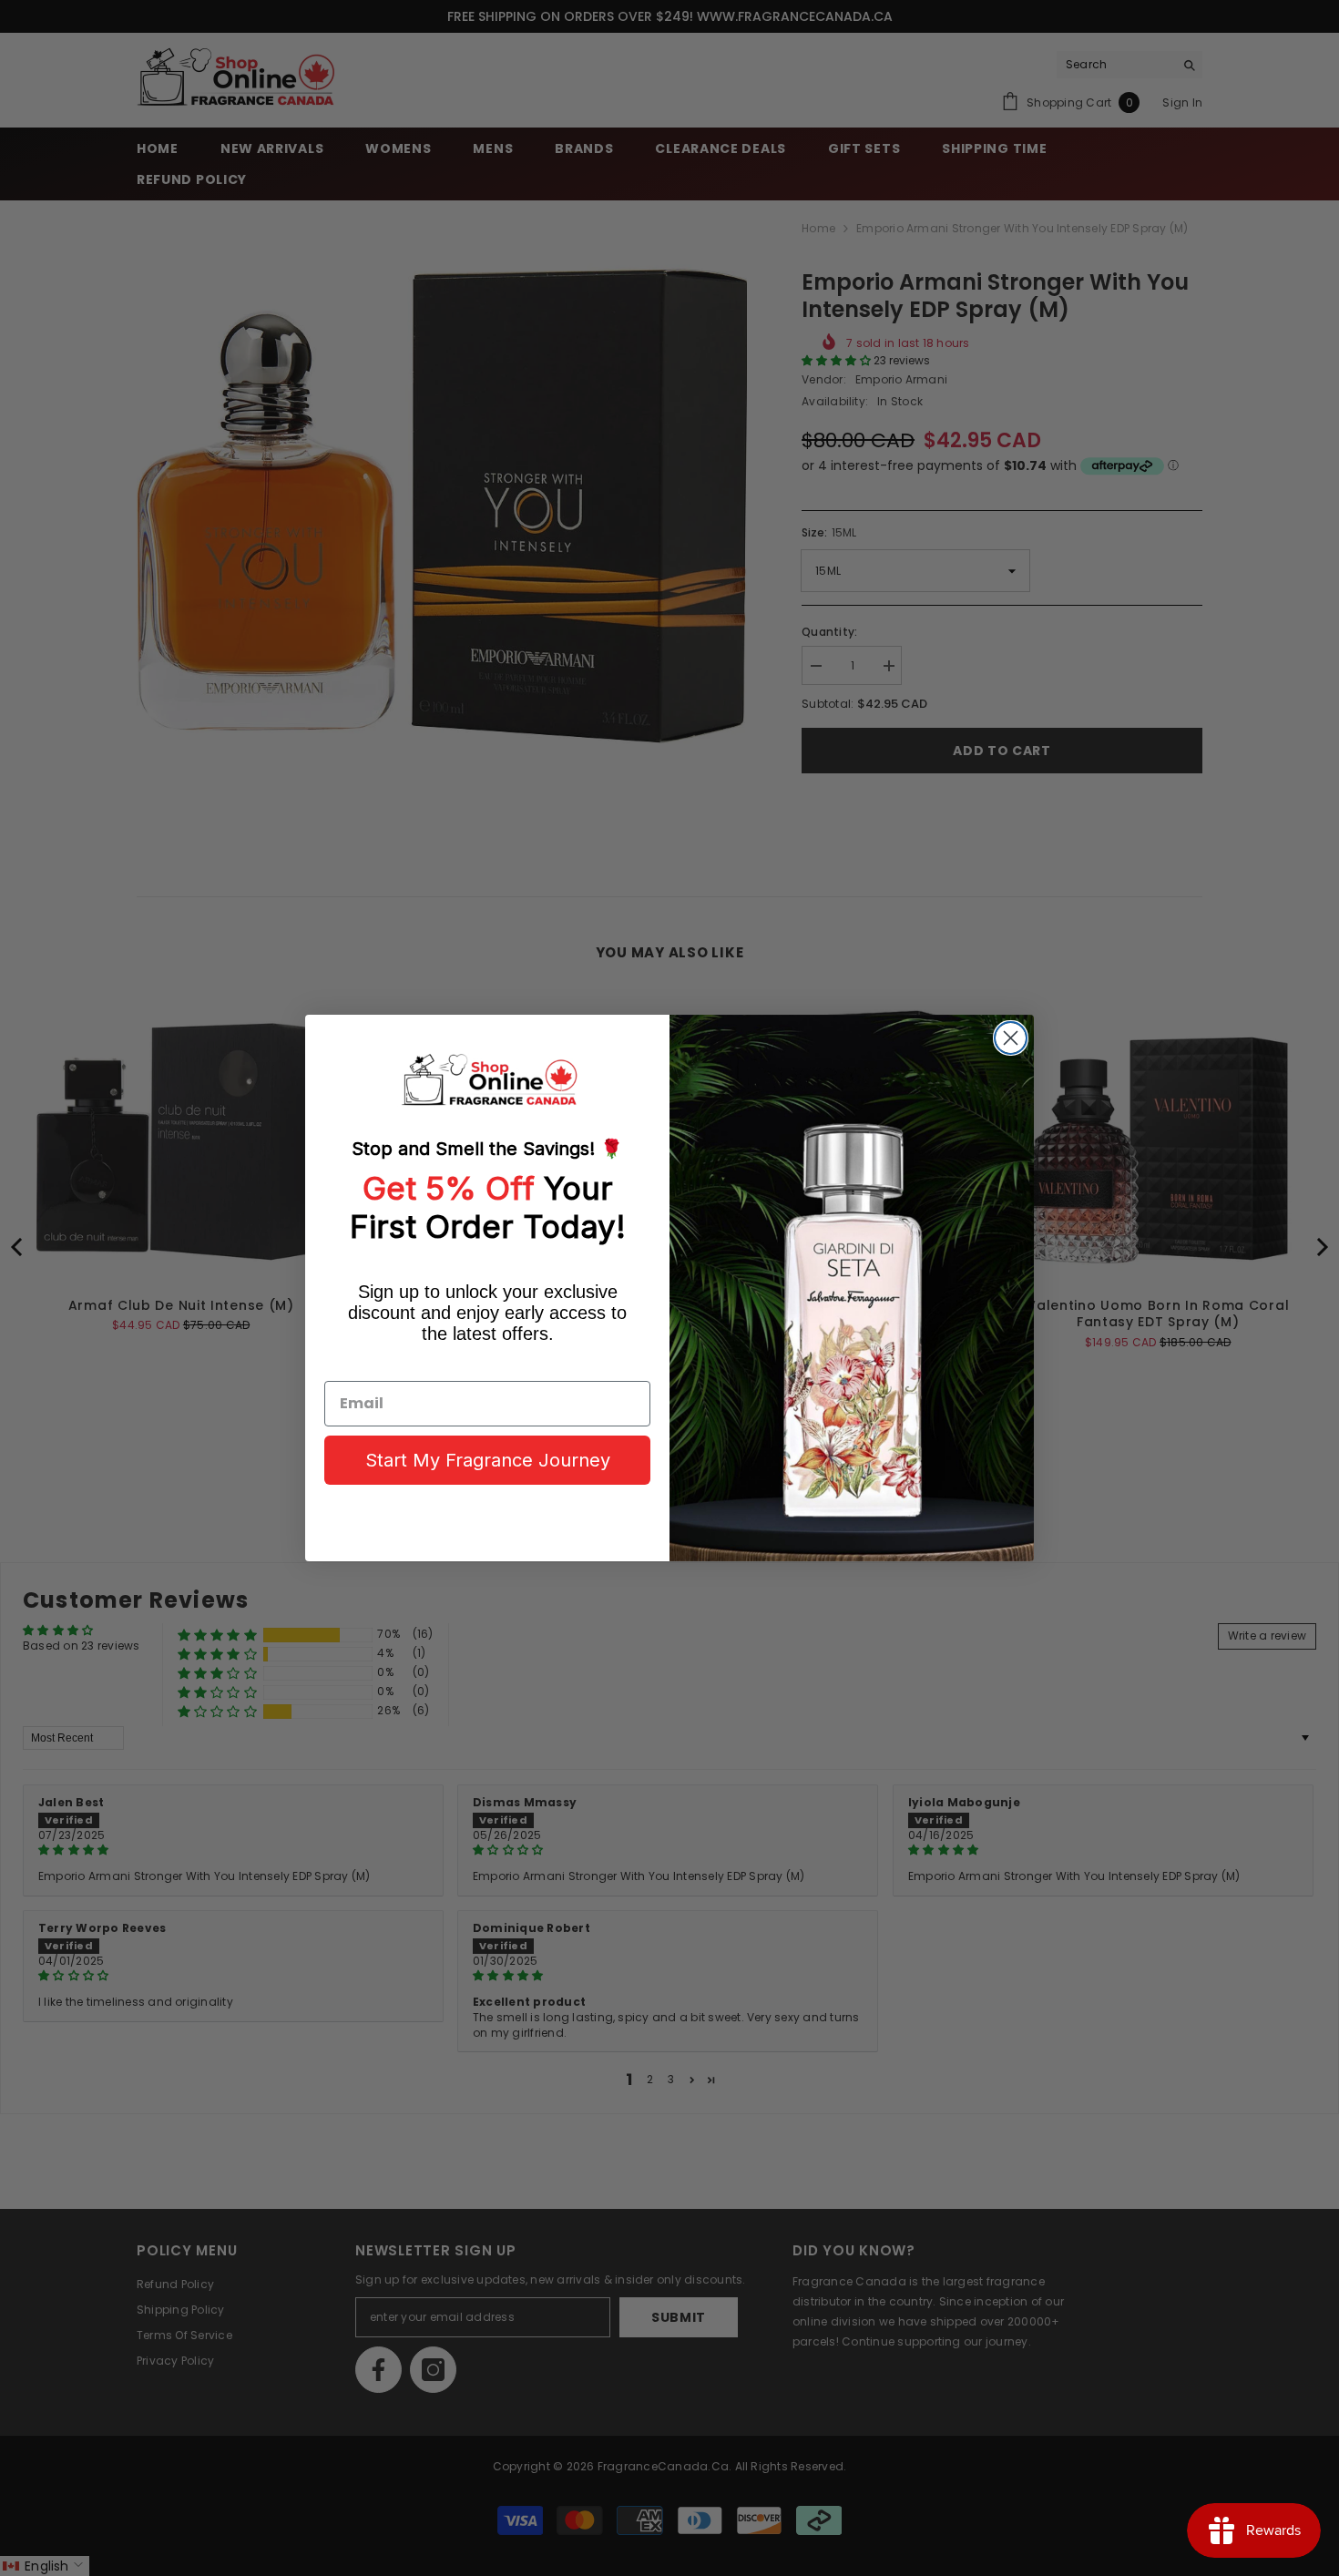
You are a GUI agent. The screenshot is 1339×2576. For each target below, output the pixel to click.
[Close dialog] (1011, 1038)
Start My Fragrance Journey (488, 1460)
